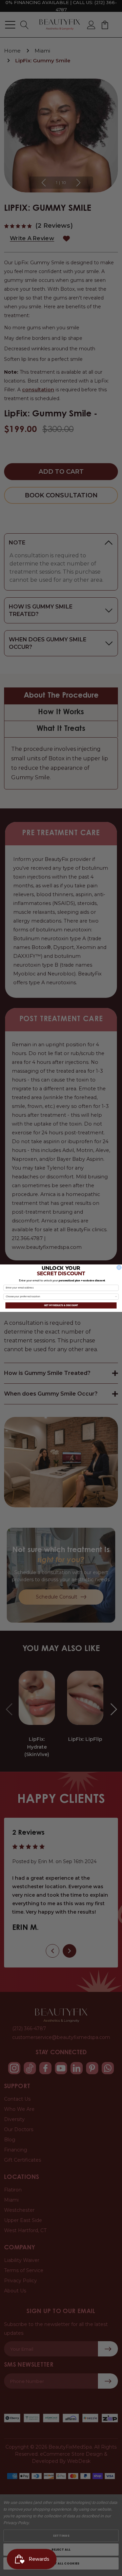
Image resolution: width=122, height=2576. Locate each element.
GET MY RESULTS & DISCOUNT (61, 1305)
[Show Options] (116, 1296)
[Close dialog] (119, 1267)
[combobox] (60, 1296)
